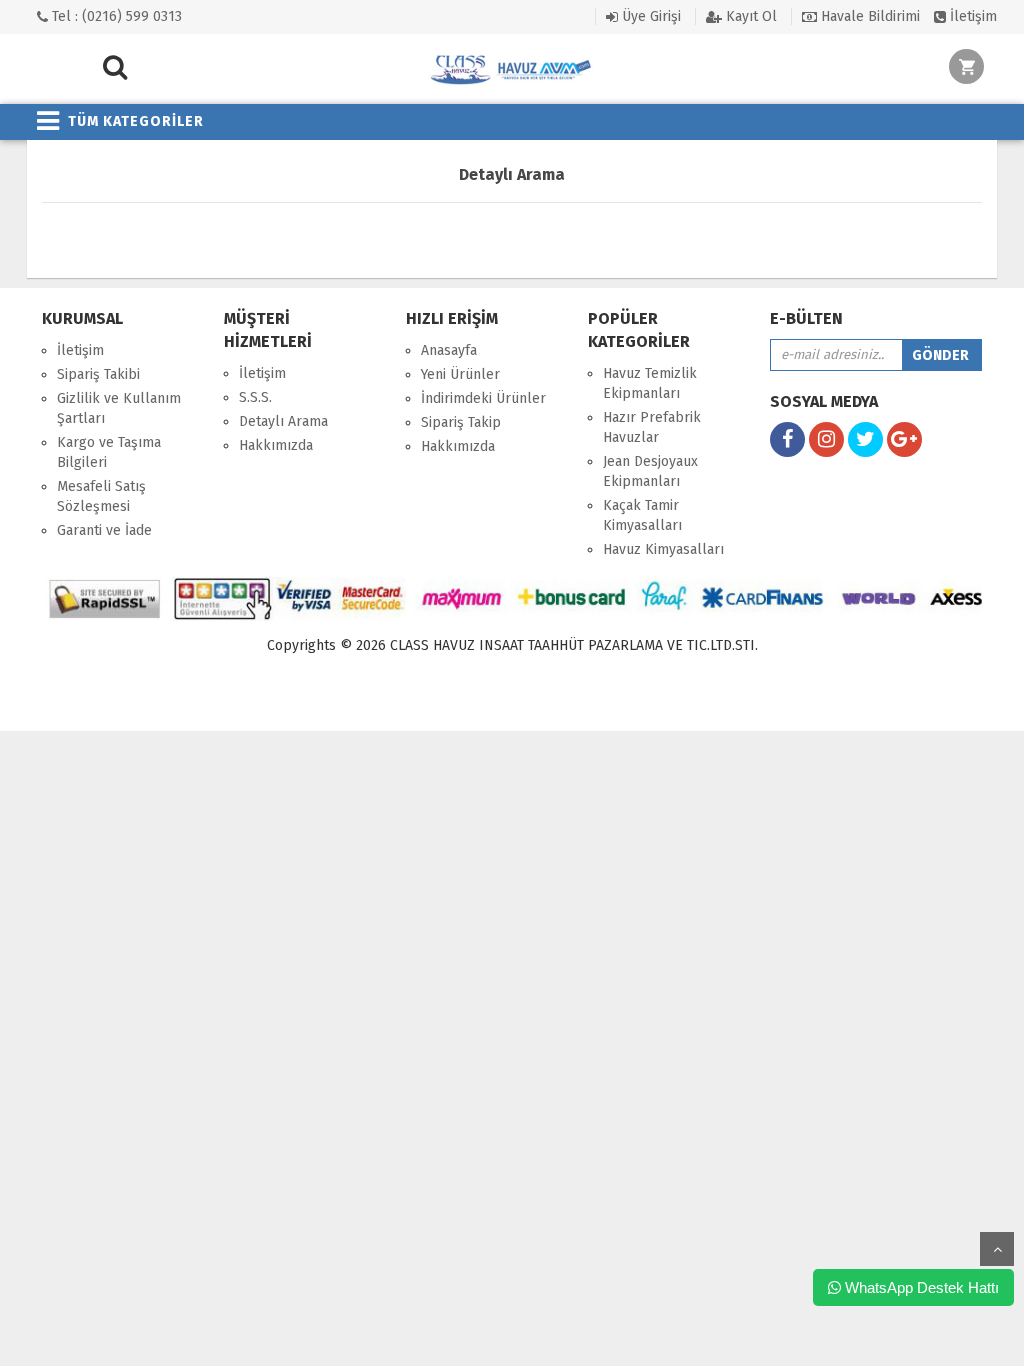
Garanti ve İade (104, 530)
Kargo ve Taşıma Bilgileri (109, 452)
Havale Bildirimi (868, 16)
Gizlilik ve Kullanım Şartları (119, 408)
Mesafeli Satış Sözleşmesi (101, 496)
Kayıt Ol (749, 16)
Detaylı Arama (283, 421)
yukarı (997, 1249)
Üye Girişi (649, 16)
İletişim (971, 16)
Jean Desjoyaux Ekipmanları (650, 471)
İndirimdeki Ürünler (483, 398)
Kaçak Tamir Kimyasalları (642, 515)
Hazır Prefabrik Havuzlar (652, 427)
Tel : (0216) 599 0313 (115, 16)
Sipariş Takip (461, 422)
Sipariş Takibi (98, 374)
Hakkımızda (276, 445)
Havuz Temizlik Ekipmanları (650, 383)
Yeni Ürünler (460, 374)
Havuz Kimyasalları (663, 549)
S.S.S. (255, 397)
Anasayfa (449, 350)
